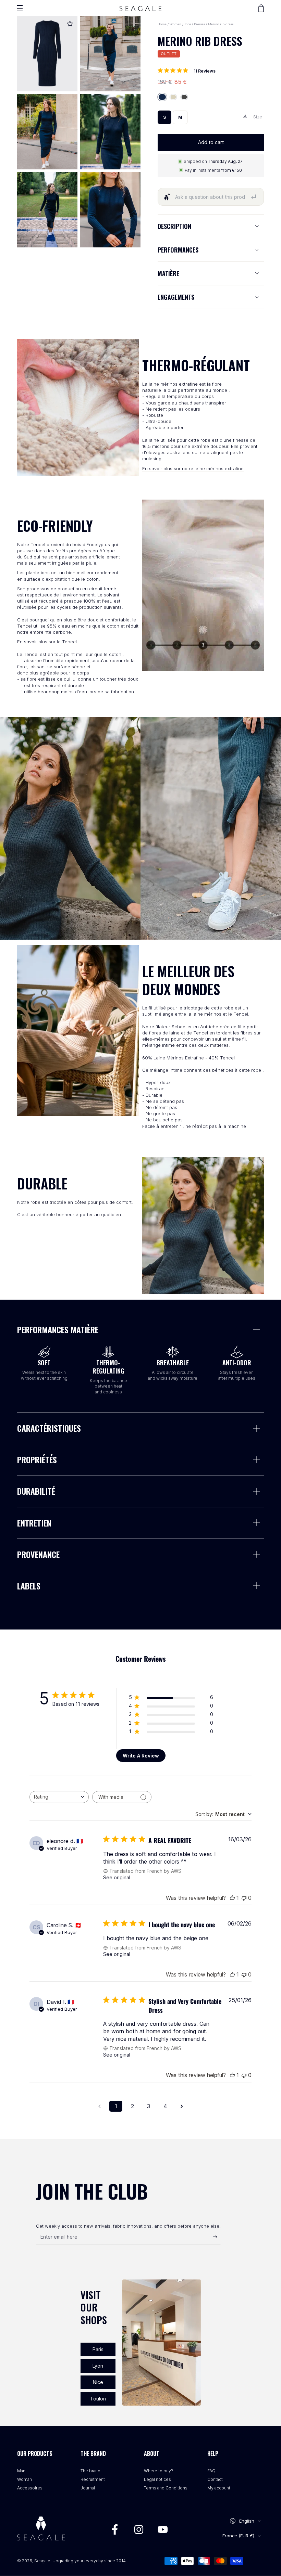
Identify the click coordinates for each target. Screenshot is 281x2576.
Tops (188, 24)
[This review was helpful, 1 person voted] (232, 1898)
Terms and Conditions (166, 2488)
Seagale (42, 2561)
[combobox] (59, 1797)
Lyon (98, 2366)
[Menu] (20, 8)
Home (162, 24)
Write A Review (141, 1756)
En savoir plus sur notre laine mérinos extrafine (193, 468)
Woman (25, 2479)
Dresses (199, 24)
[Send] (254, 197)
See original (117, 1877)
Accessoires (30, 2488)
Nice (98, 2382)
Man (21, 2471)
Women (175, 24)
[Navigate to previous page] (99, 2106)
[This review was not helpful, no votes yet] (244, 1898)
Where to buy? (158, 2471)
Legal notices (157, 2479)
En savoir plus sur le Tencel (47, 642)
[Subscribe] (217, 2237)
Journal (88, 2488)
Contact (215, 2479)
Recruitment (93, 2479)
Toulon (98, 2399)
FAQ (211, 2471)
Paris (98, 2349)
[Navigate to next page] (182, 2106)
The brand (90, 2471)
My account (219, 2488)
